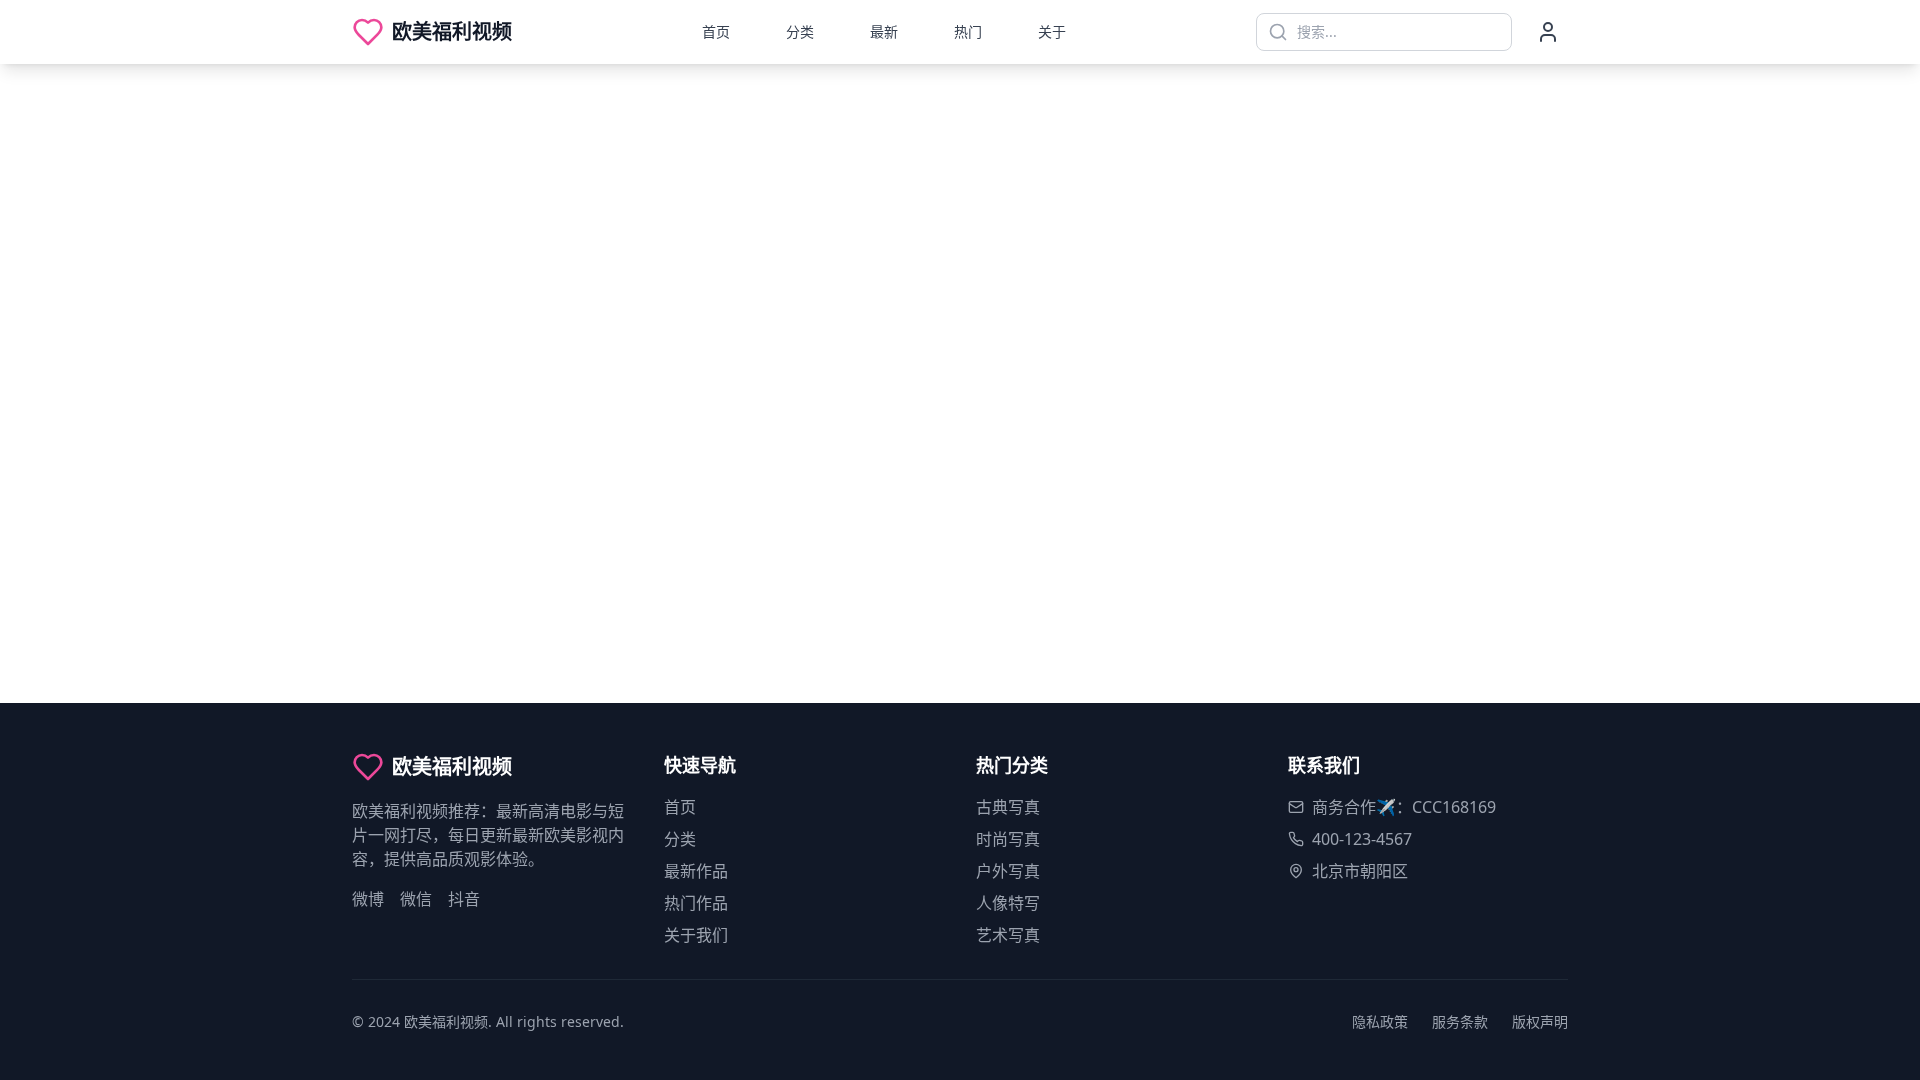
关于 (1052, 31)
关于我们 (696, 935)
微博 (368, 899)
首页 (716, 31)
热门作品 (696, 903)
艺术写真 (1008, 935)
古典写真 (1008, 807)
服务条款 (1460, 1021)
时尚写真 (1008, 839)
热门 (968, 31)
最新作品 (696, 871)
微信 (416, 899)
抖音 (464, 899)
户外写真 (1008, 871)
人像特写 (1008, 903)
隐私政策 (1380, 1021)
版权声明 (1540, 1021)
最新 (884, 31)
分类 (800, 31)
